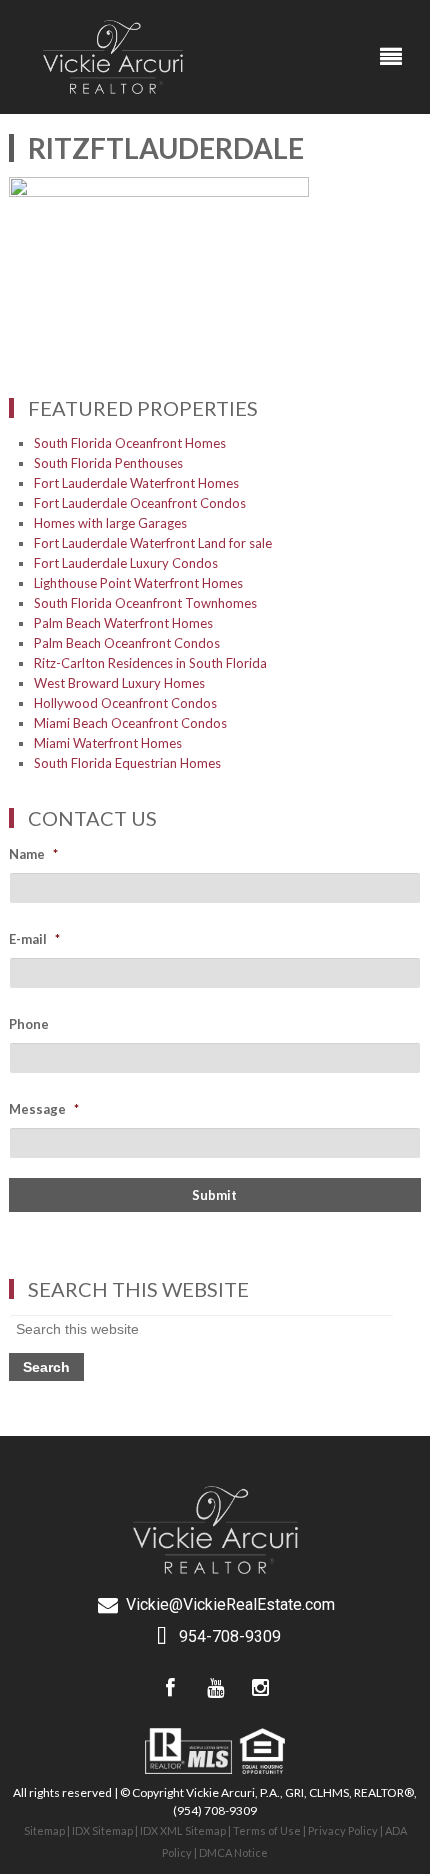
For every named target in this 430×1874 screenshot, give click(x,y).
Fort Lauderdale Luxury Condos (126, 563)
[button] (391, 57)
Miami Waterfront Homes (108, 743)
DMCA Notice (233, 1852)
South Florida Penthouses (108, 463)
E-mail (34, 939)
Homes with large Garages (110, 523)
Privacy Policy (343, 1830)
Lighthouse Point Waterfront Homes (138, 583)
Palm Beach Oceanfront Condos (127, 643)
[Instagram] (260, 1688)
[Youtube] (215, 1688)
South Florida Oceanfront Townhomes (145, 603)
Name (33, 854)
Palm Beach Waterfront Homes (123, 623)
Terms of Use (267, 1830)
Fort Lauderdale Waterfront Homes (136, 483)
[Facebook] (170, 1688)
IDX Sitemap (102, 1830)
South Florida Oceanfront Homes (130, 443)
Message (44, 1109)
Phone (29, 1024)
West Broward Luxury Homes (119, 683)
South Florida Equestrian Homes (127, 763)
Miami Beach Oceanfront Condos (130, 723)
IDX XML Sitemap (183, 1830)
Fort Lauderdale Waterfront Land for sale (153, 543)
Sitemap (44, 1830)
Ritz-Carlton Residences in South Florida (150, 663)
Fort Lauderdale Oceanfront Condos (140, 503)
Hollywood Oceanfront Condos (125, 703)
